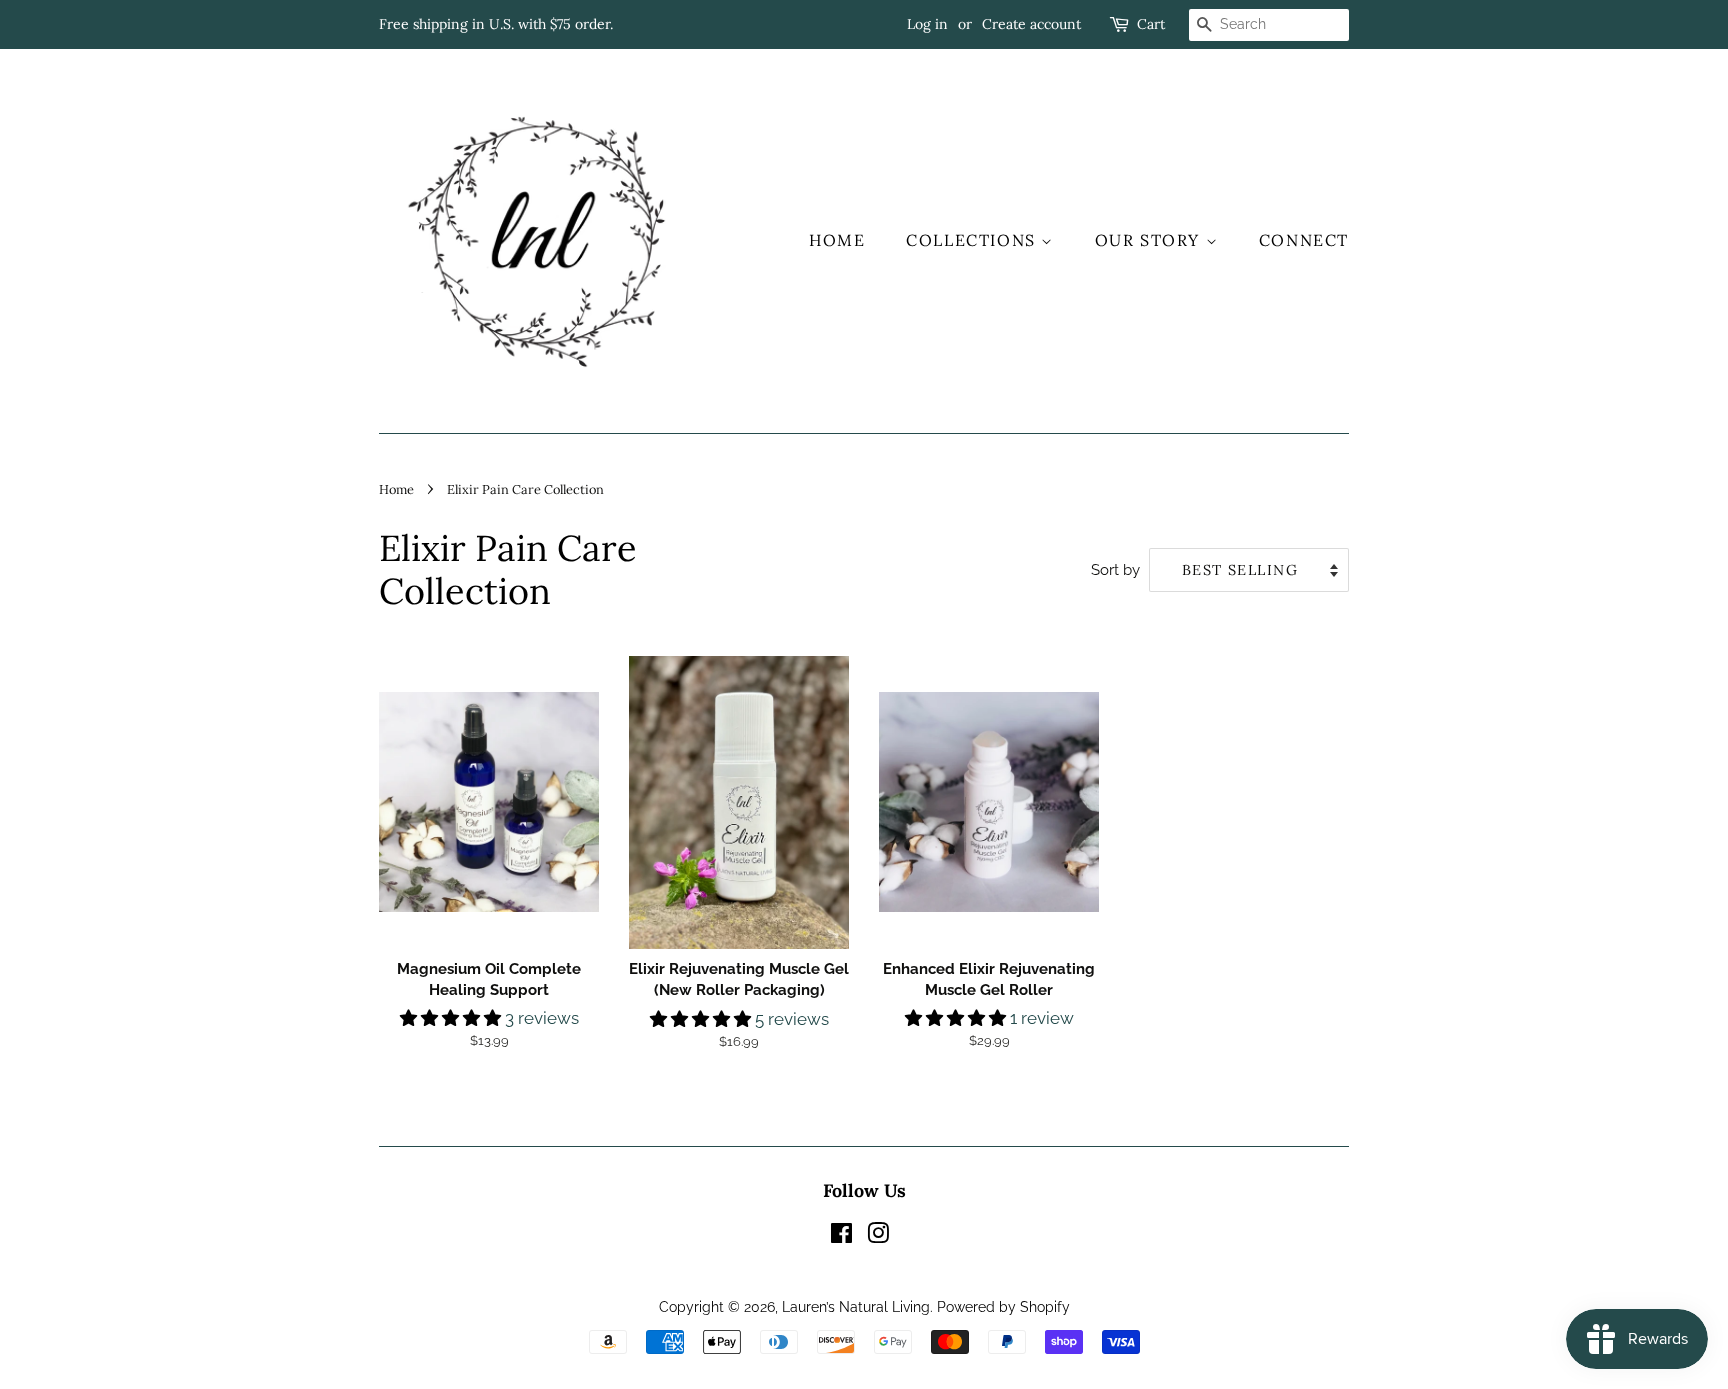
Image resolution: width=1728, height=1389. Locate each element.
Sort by (1115, 570)
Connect (1304, 240)
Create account (1031, 24)
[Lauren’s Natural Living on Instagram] (878, 1236)
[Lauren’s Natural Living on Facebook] (841, 1236)
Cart (1151, 24)
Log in (927, 24)
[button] (452, 1018)
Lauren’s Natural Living (856, 1306)
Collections (973, 240)
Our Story (1150, 240)
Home (837, 240)
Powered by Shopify (1003, 1306)
